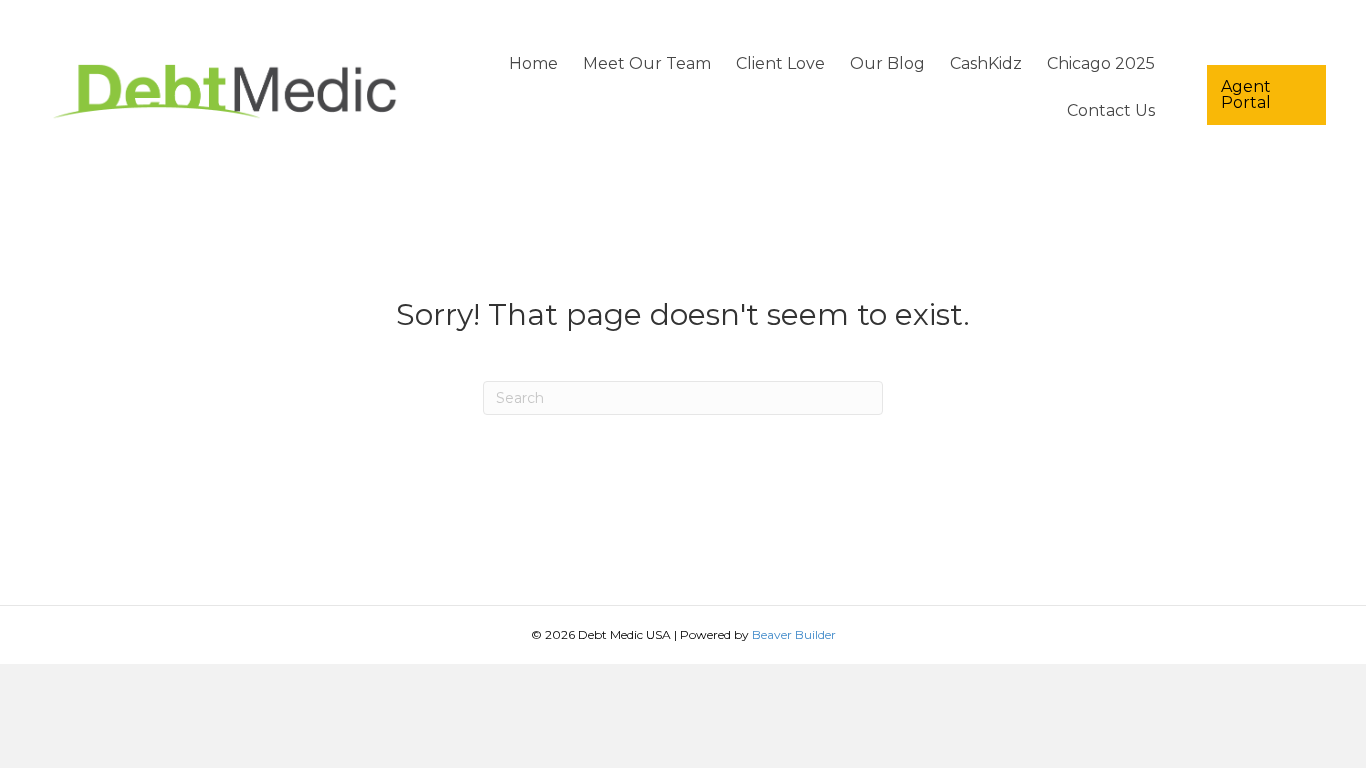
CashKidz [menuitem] (986, 63)
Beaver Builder (794, 634)
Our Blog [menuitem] (887, 63)
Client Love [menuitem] (780, 63)
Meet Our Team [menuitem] (647, 63)
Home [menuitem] (533, 63)
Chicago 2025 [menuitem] (1101, 63)
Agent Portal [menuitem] (1246, 94)
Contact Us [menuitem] (1111, 110)
